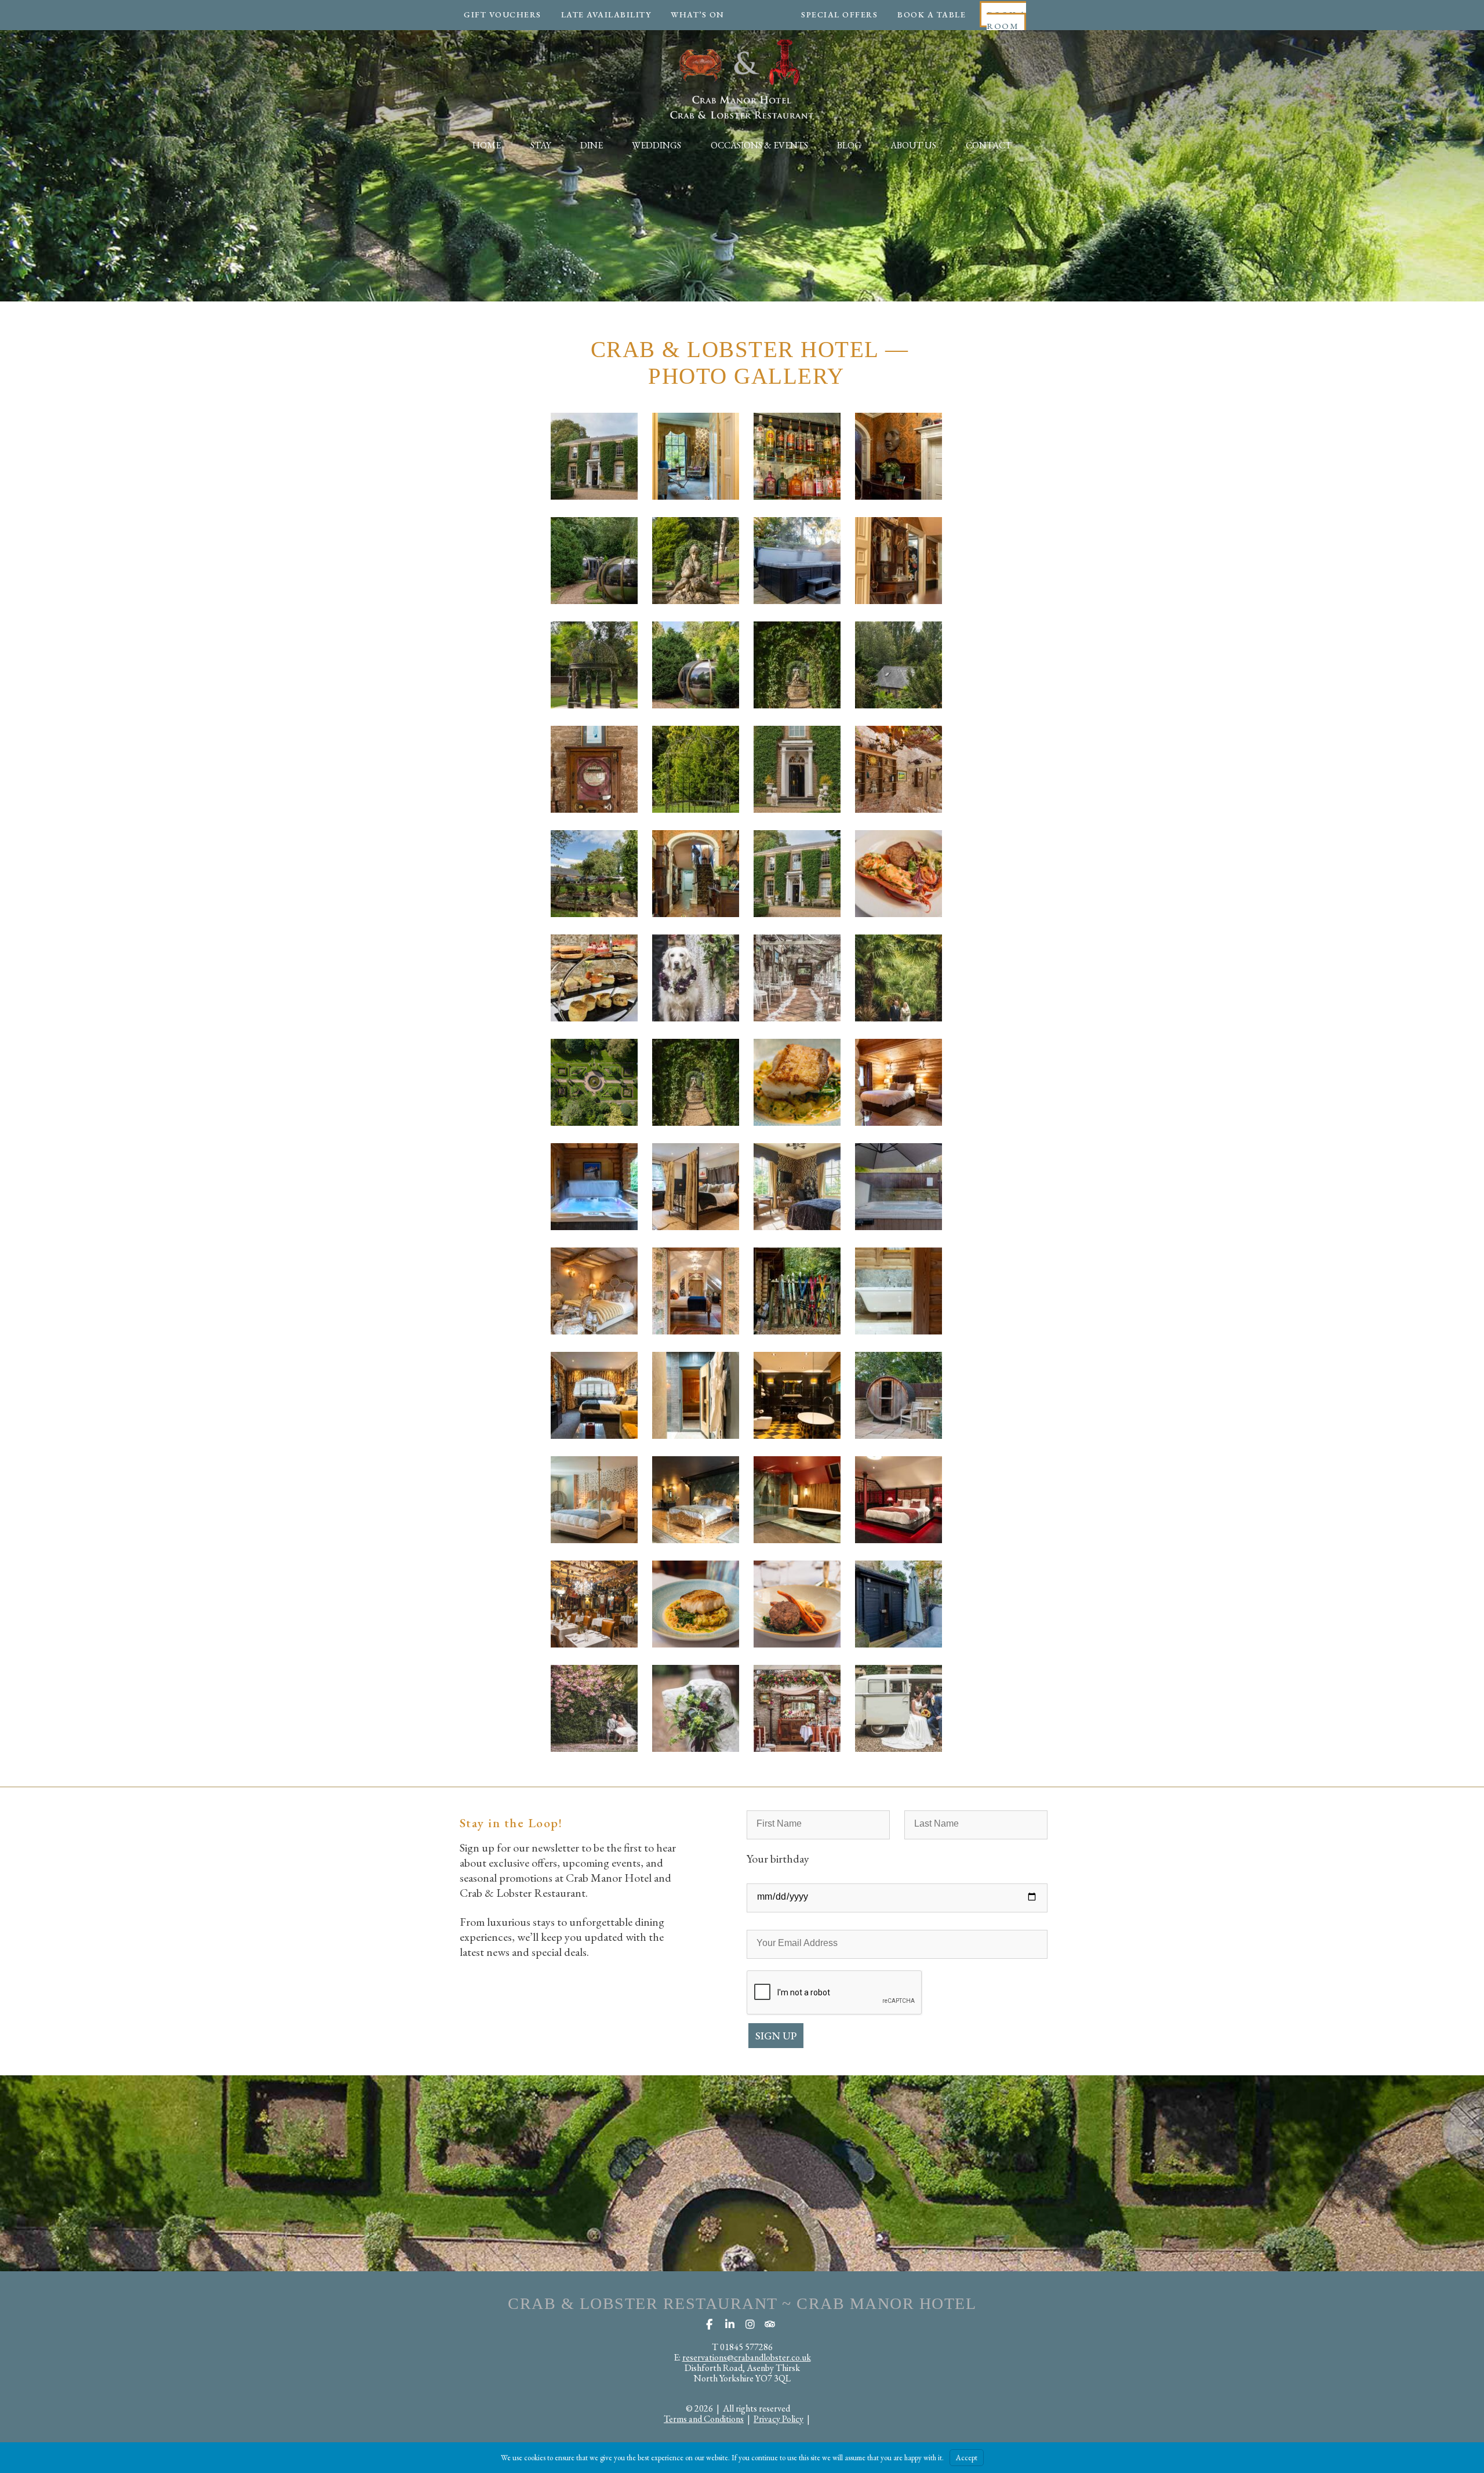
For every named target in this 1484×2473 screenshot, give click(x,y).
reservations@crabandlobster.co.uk (747, 2357)
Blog (849, 145)
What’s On (698, 14)
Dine (592, 145)
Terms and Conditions (704, 2419)
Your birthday (778, 1859)
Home (487, 145)
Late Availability (606, 14)
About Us (913, 145)
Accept (967, 2458)
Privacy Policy (779, 2419)
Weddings (656, 145)
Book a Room (1006, 20)
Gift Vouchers (503, 14)
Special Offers (839, 14)
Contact (989, 145)
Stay (541, 145)
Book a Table (932, 14)
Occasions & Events (759, 145)
